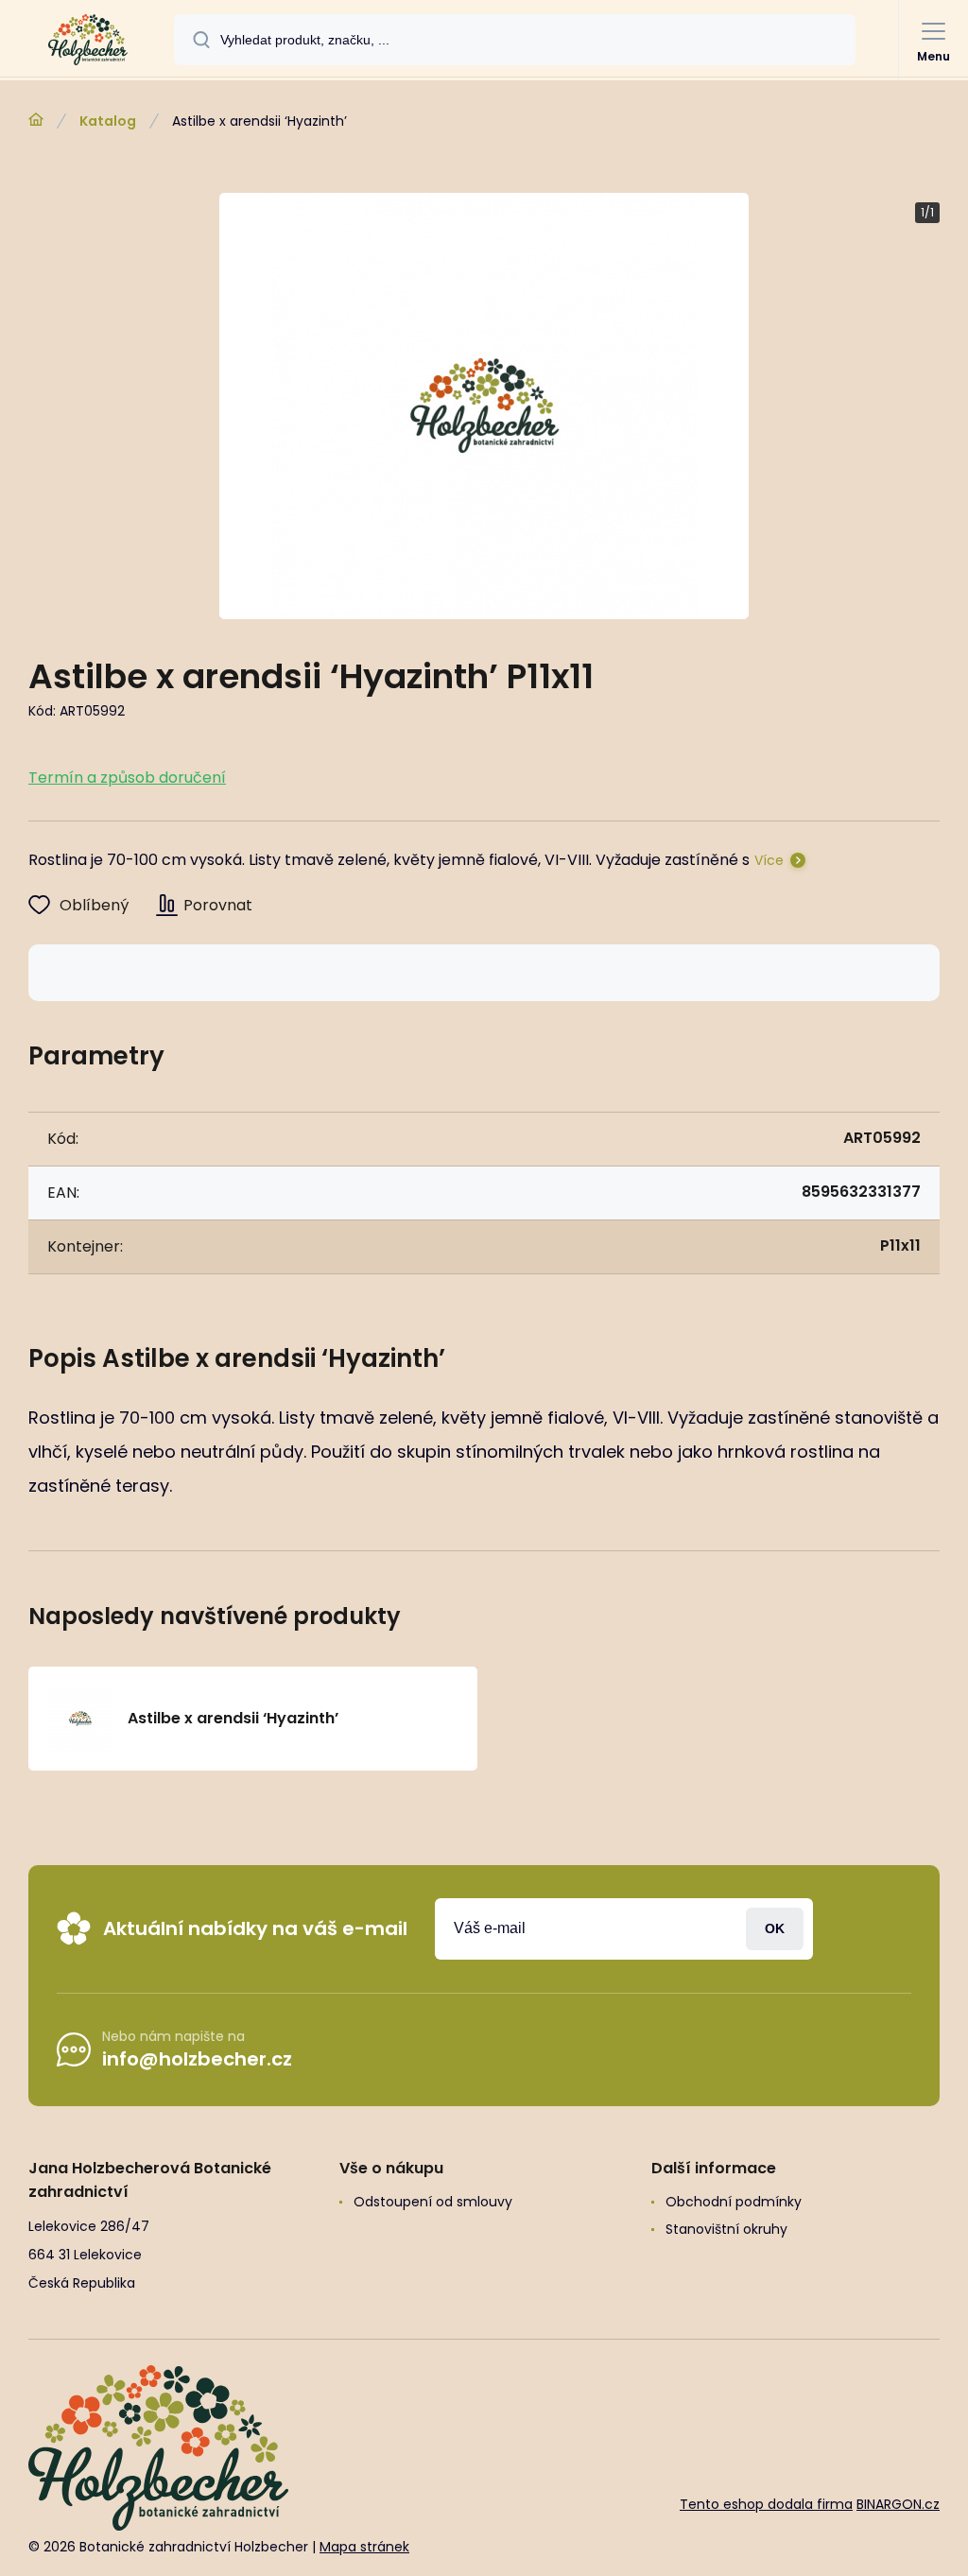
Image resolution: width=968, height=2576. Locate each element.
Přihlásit (775, 1929)
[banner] (88, 40)
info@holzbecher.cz (197, 2059)
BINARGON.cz (898, 2504)
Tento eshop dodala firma (766, 2504)
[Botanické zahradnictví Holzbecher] (36, 120)
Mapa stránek (364, 2547)
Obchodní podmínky (734, 2202)
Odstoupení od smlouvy (433, 2202)
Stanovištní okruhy (726, 2229)
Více (769, 860)
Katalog (108, 121)
